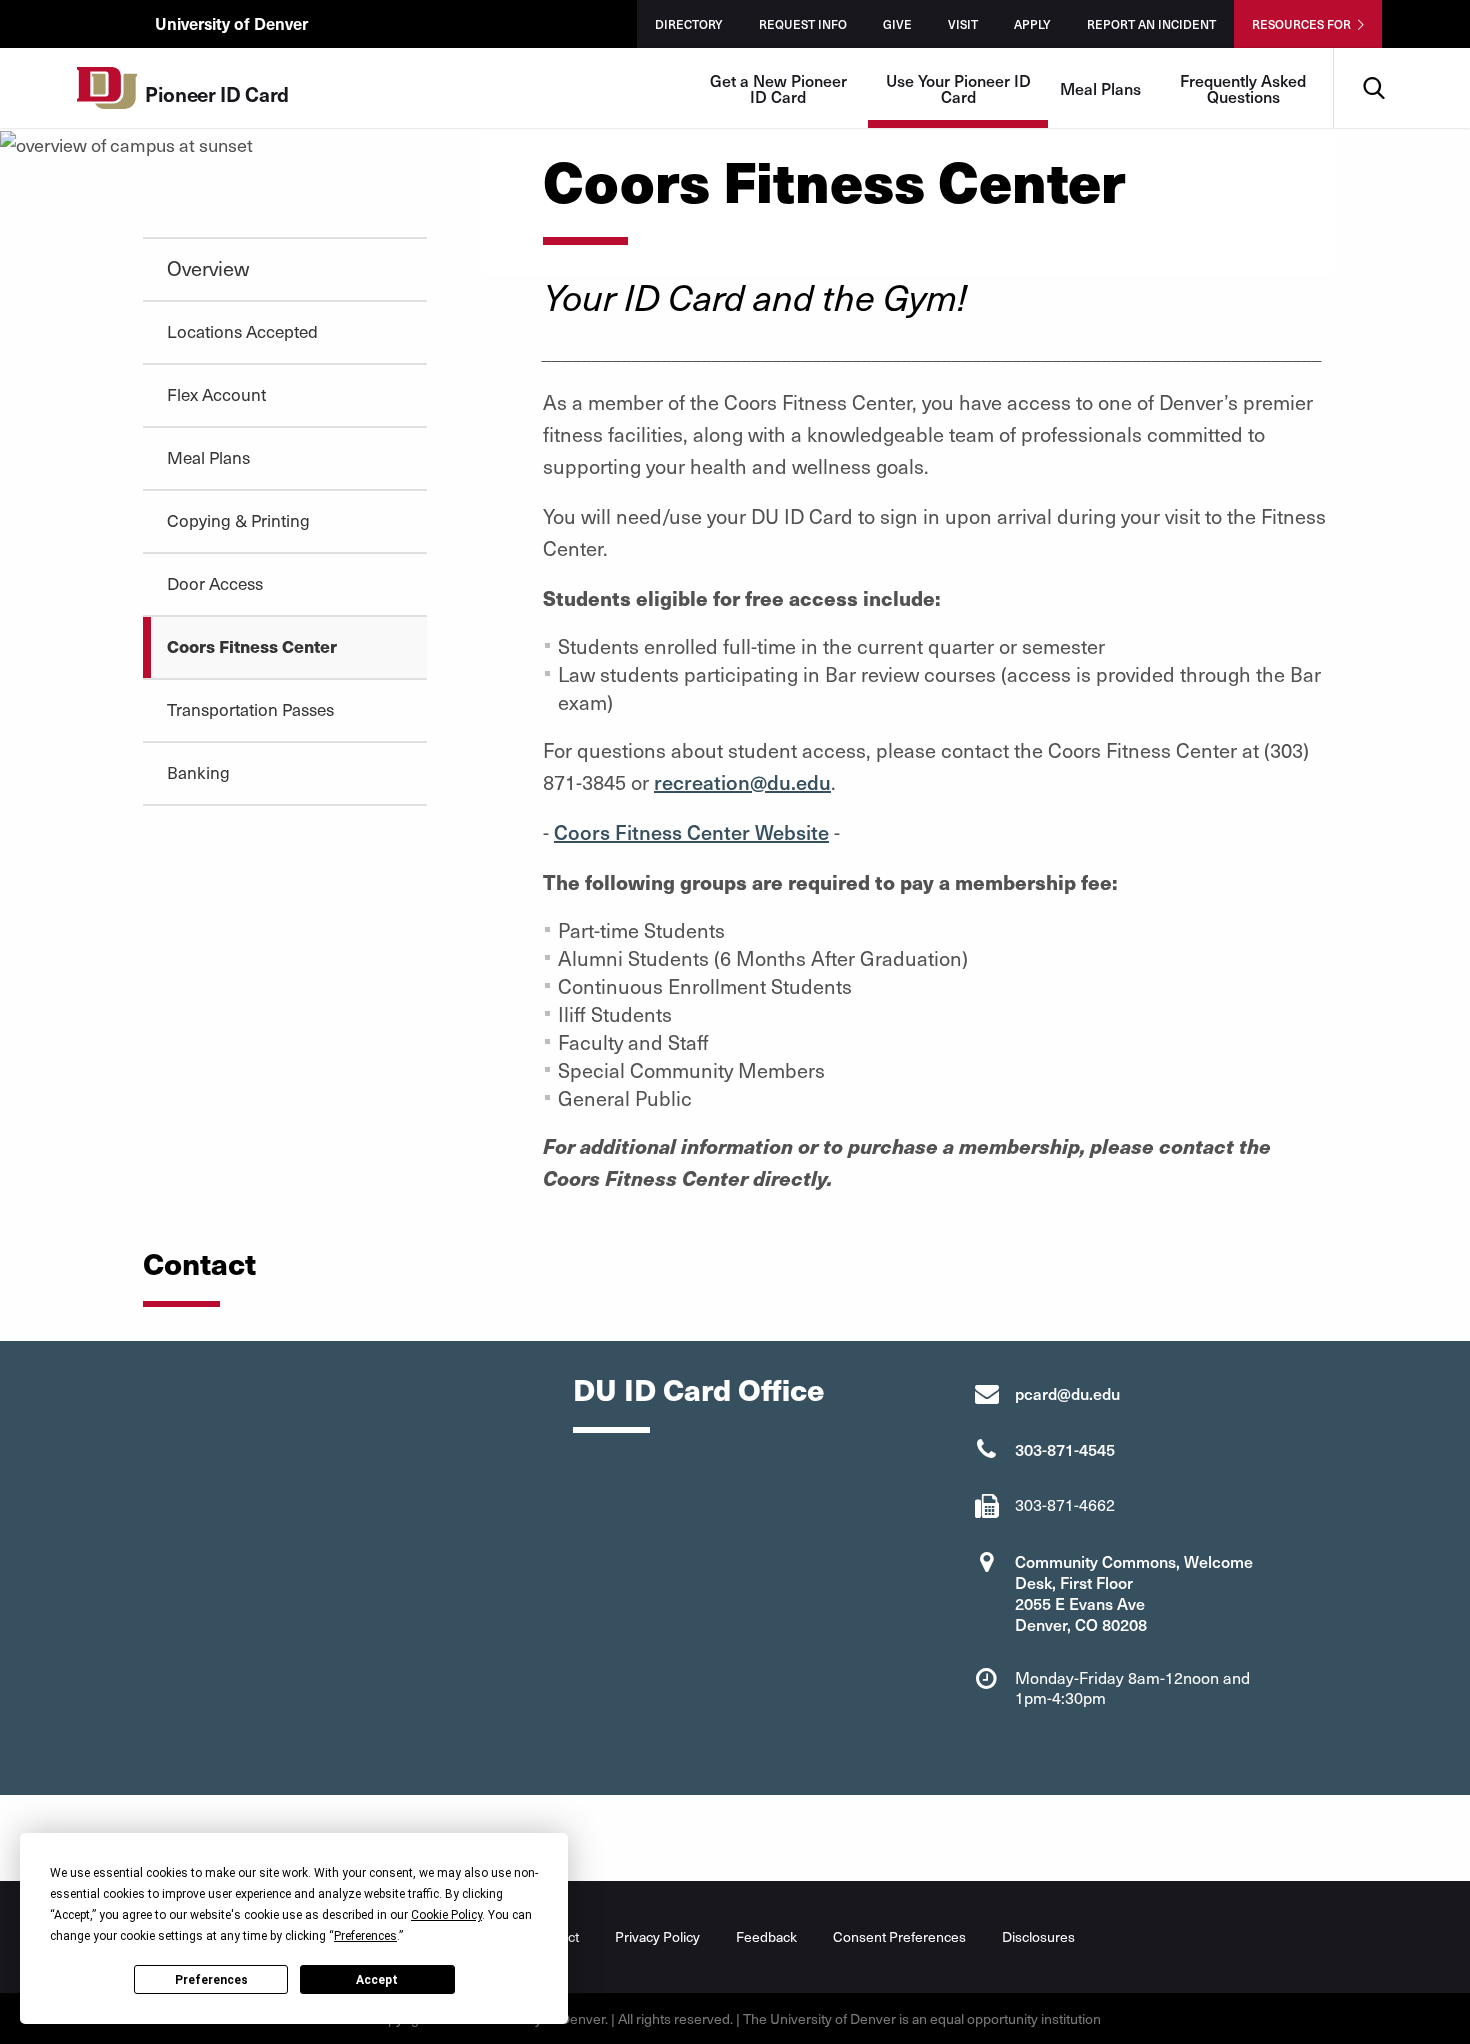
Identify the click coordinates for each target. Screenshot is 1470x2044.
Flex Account (216, 394)
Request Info (803, 24)
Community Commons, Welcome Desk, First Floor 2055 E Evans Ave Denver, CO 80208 (1134, 1592)
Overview (208, 268)
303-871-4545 (1065, 1449)
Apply (1032, 24)
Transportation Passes (250, 709)
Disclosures (1038, 1936)
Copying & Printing (238, 520)
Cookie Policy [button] (446, 1915)
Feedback (766, 1936)
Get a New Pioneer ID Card (778, 88)
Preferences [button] (365, 1936)
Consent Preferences (899, 1936)
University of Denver (231, 23)
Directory (689, 24)
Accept (377, 1980)
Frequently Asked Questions (1243, 88)
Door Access (215, 583)
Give (897, 24)
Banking (198, 772)
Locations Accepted (242, 331)
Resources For (1301, 24)
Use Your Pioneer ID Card (958, 88)
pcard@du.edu (1067, 1393)
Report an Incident (1151, 24)
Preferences (211, 1980)
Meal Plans (1100, 88)
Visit (963, 24)
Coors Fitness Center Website (691, 832)
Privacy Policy (657, 1936)
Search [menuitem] (1373, 55)
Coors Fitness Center (252, 646)
